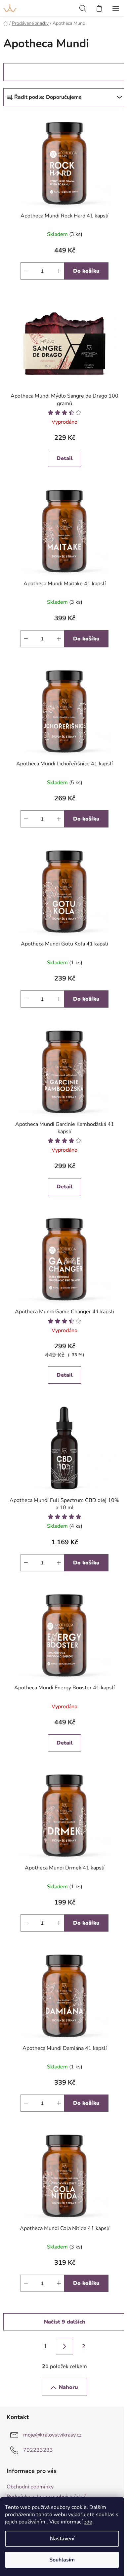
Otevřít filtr (28, 72)
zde (88, 2522)
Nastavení (62, 2539)
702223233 (38, 2450)
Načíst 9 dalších (65, 2322)
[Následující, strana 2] (64, 2346)
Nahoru (68, 2387)
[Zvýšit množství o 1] (59, 271)
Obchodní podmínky (30, 2487)
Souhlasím (62, 2560)
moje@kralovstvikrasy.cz (52, 2435)
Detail (65, 458)
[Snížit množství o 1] (26, 271)
